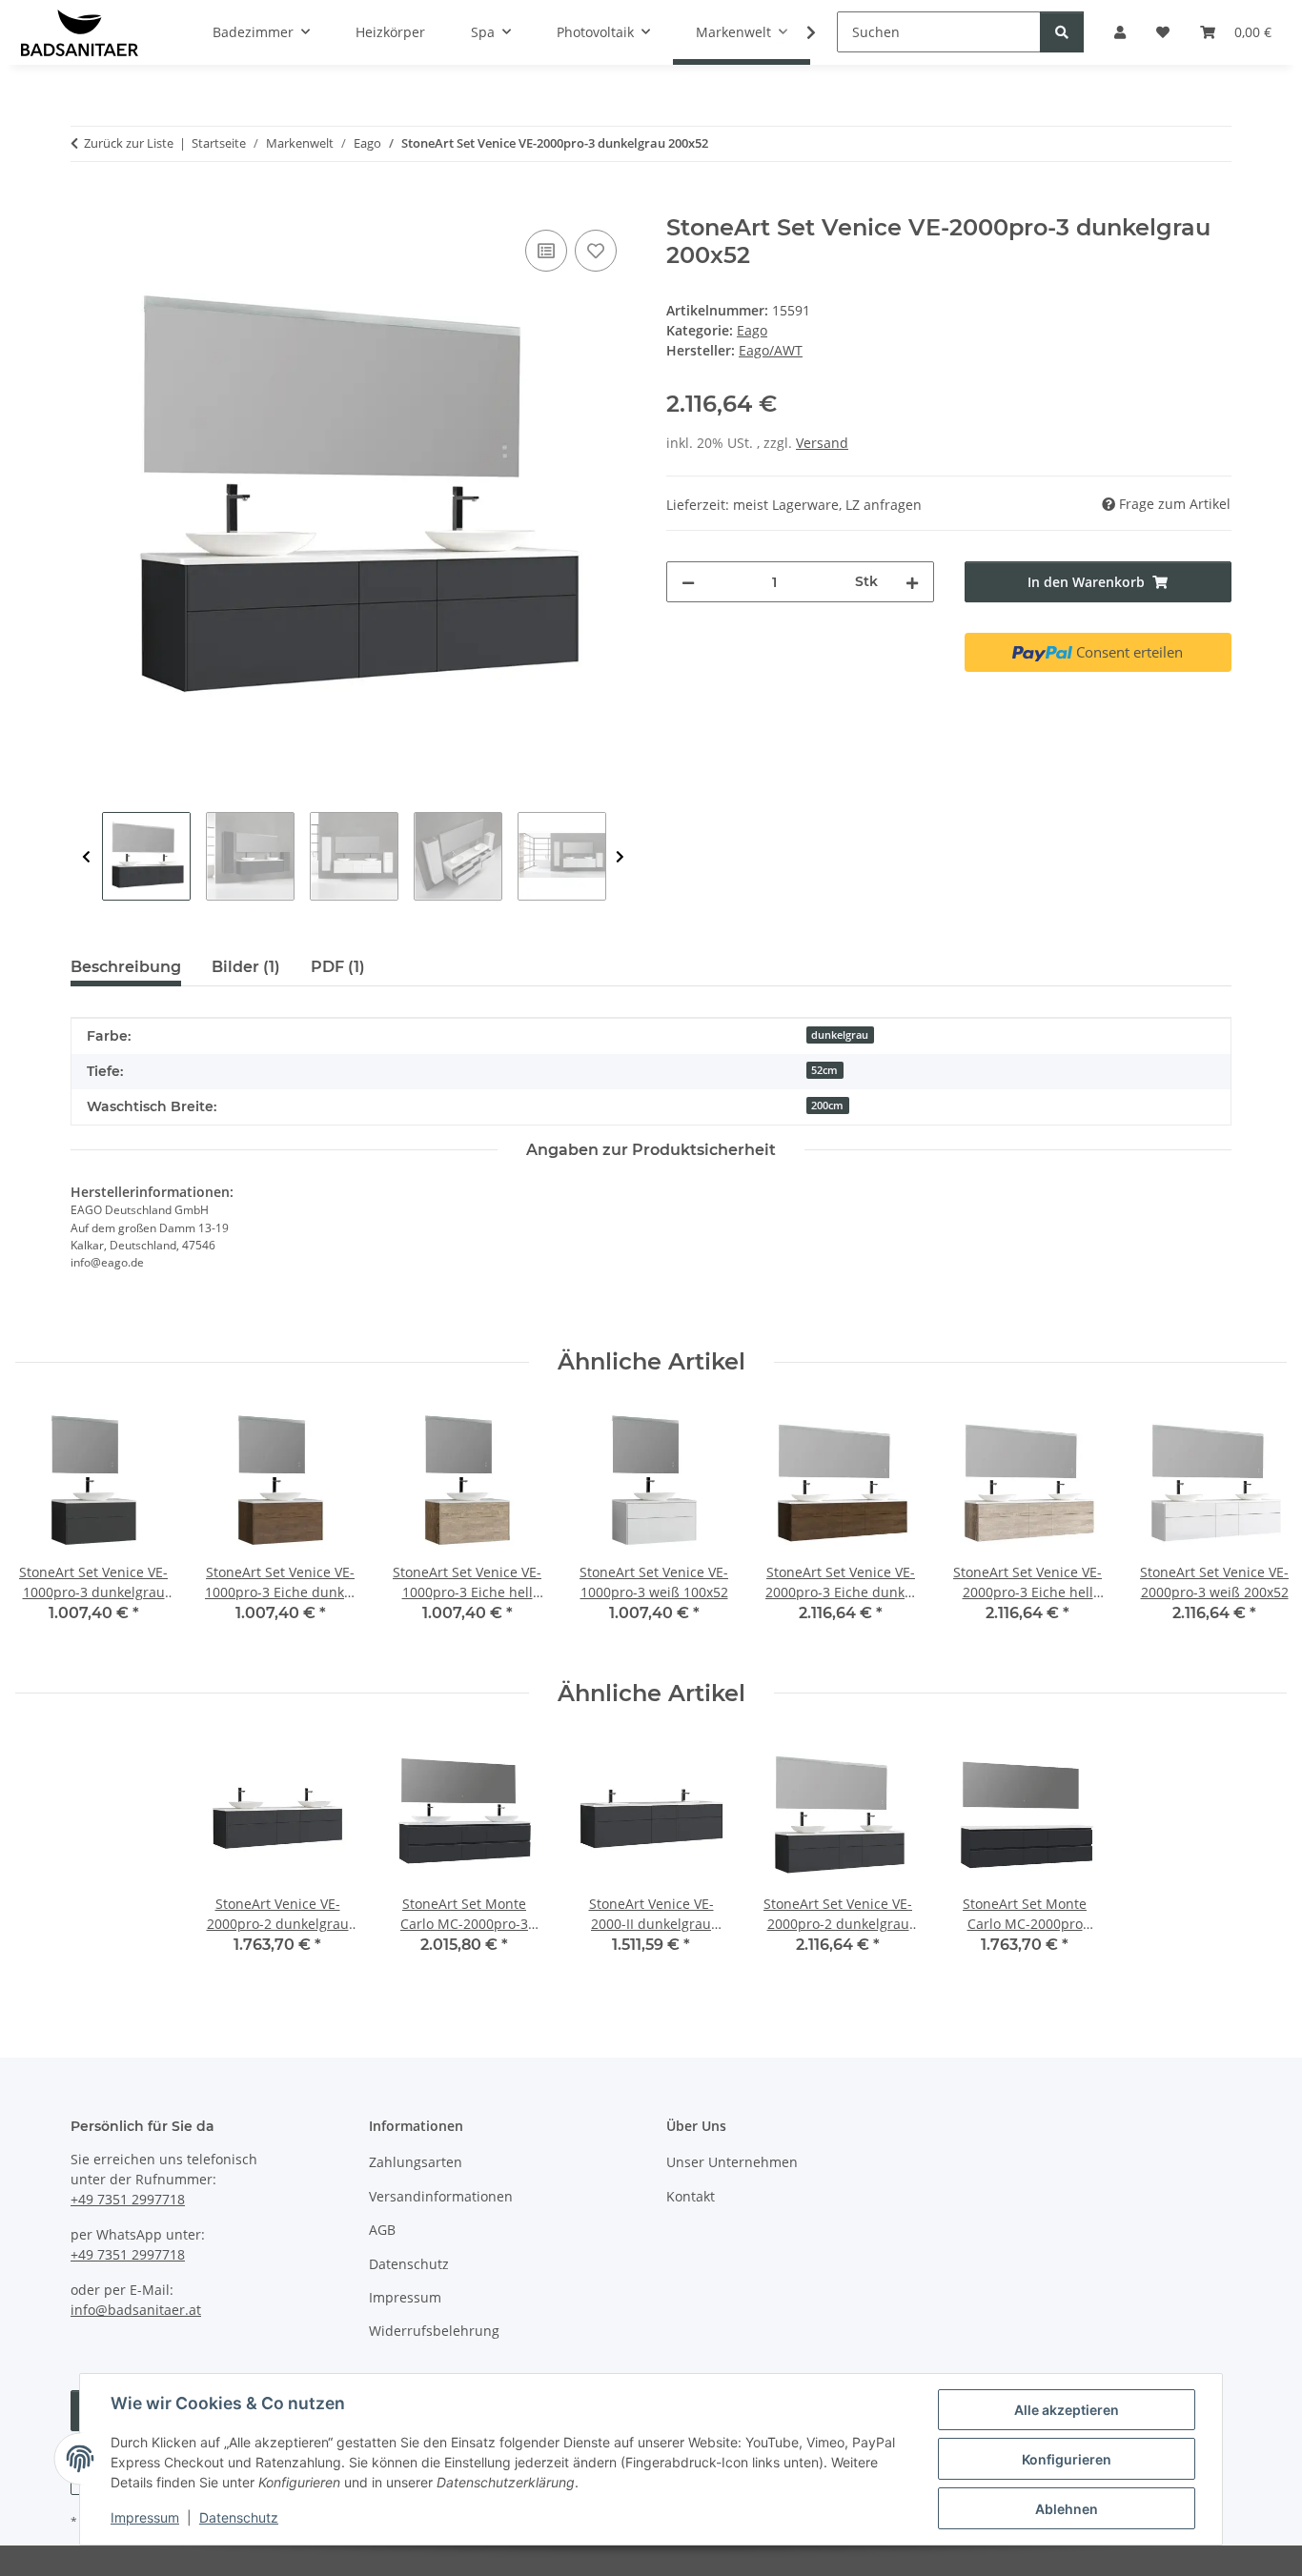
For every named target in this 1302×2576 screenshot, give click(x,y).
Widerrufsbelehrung (434, 2331)
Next (620, 857)
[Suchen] (1062, 32)
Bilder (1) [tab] (246, 967)
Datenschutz (239, 2517)
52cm (824, 1070)
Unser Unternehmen (732, 2162)
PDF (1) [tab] (338, 967)
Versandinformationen (441, 2196)
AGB (382, 2230)
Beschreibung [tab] (126, 967)
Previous (86, 857)
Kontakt (691, 2196)
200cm (827, 1105)
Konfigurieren (1067, 2459)
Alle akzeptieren (1067, 2410)
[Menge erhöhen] (912, 582)
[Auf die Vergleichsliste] (546, 251)
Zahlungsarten (416, 2162)
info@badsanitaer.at (136, 2310)
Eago (752, 330)
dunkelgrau (840, 1035)
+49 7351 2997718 (128, 2199)
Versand (822, 443)
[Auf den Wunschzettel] (596, 251)
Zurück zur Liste (129, 143)
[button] (799, 32)
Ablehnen (1067, 2509)
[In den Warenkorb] (86, 204)
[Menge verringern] (688, 582)
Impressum (145, 2517)
